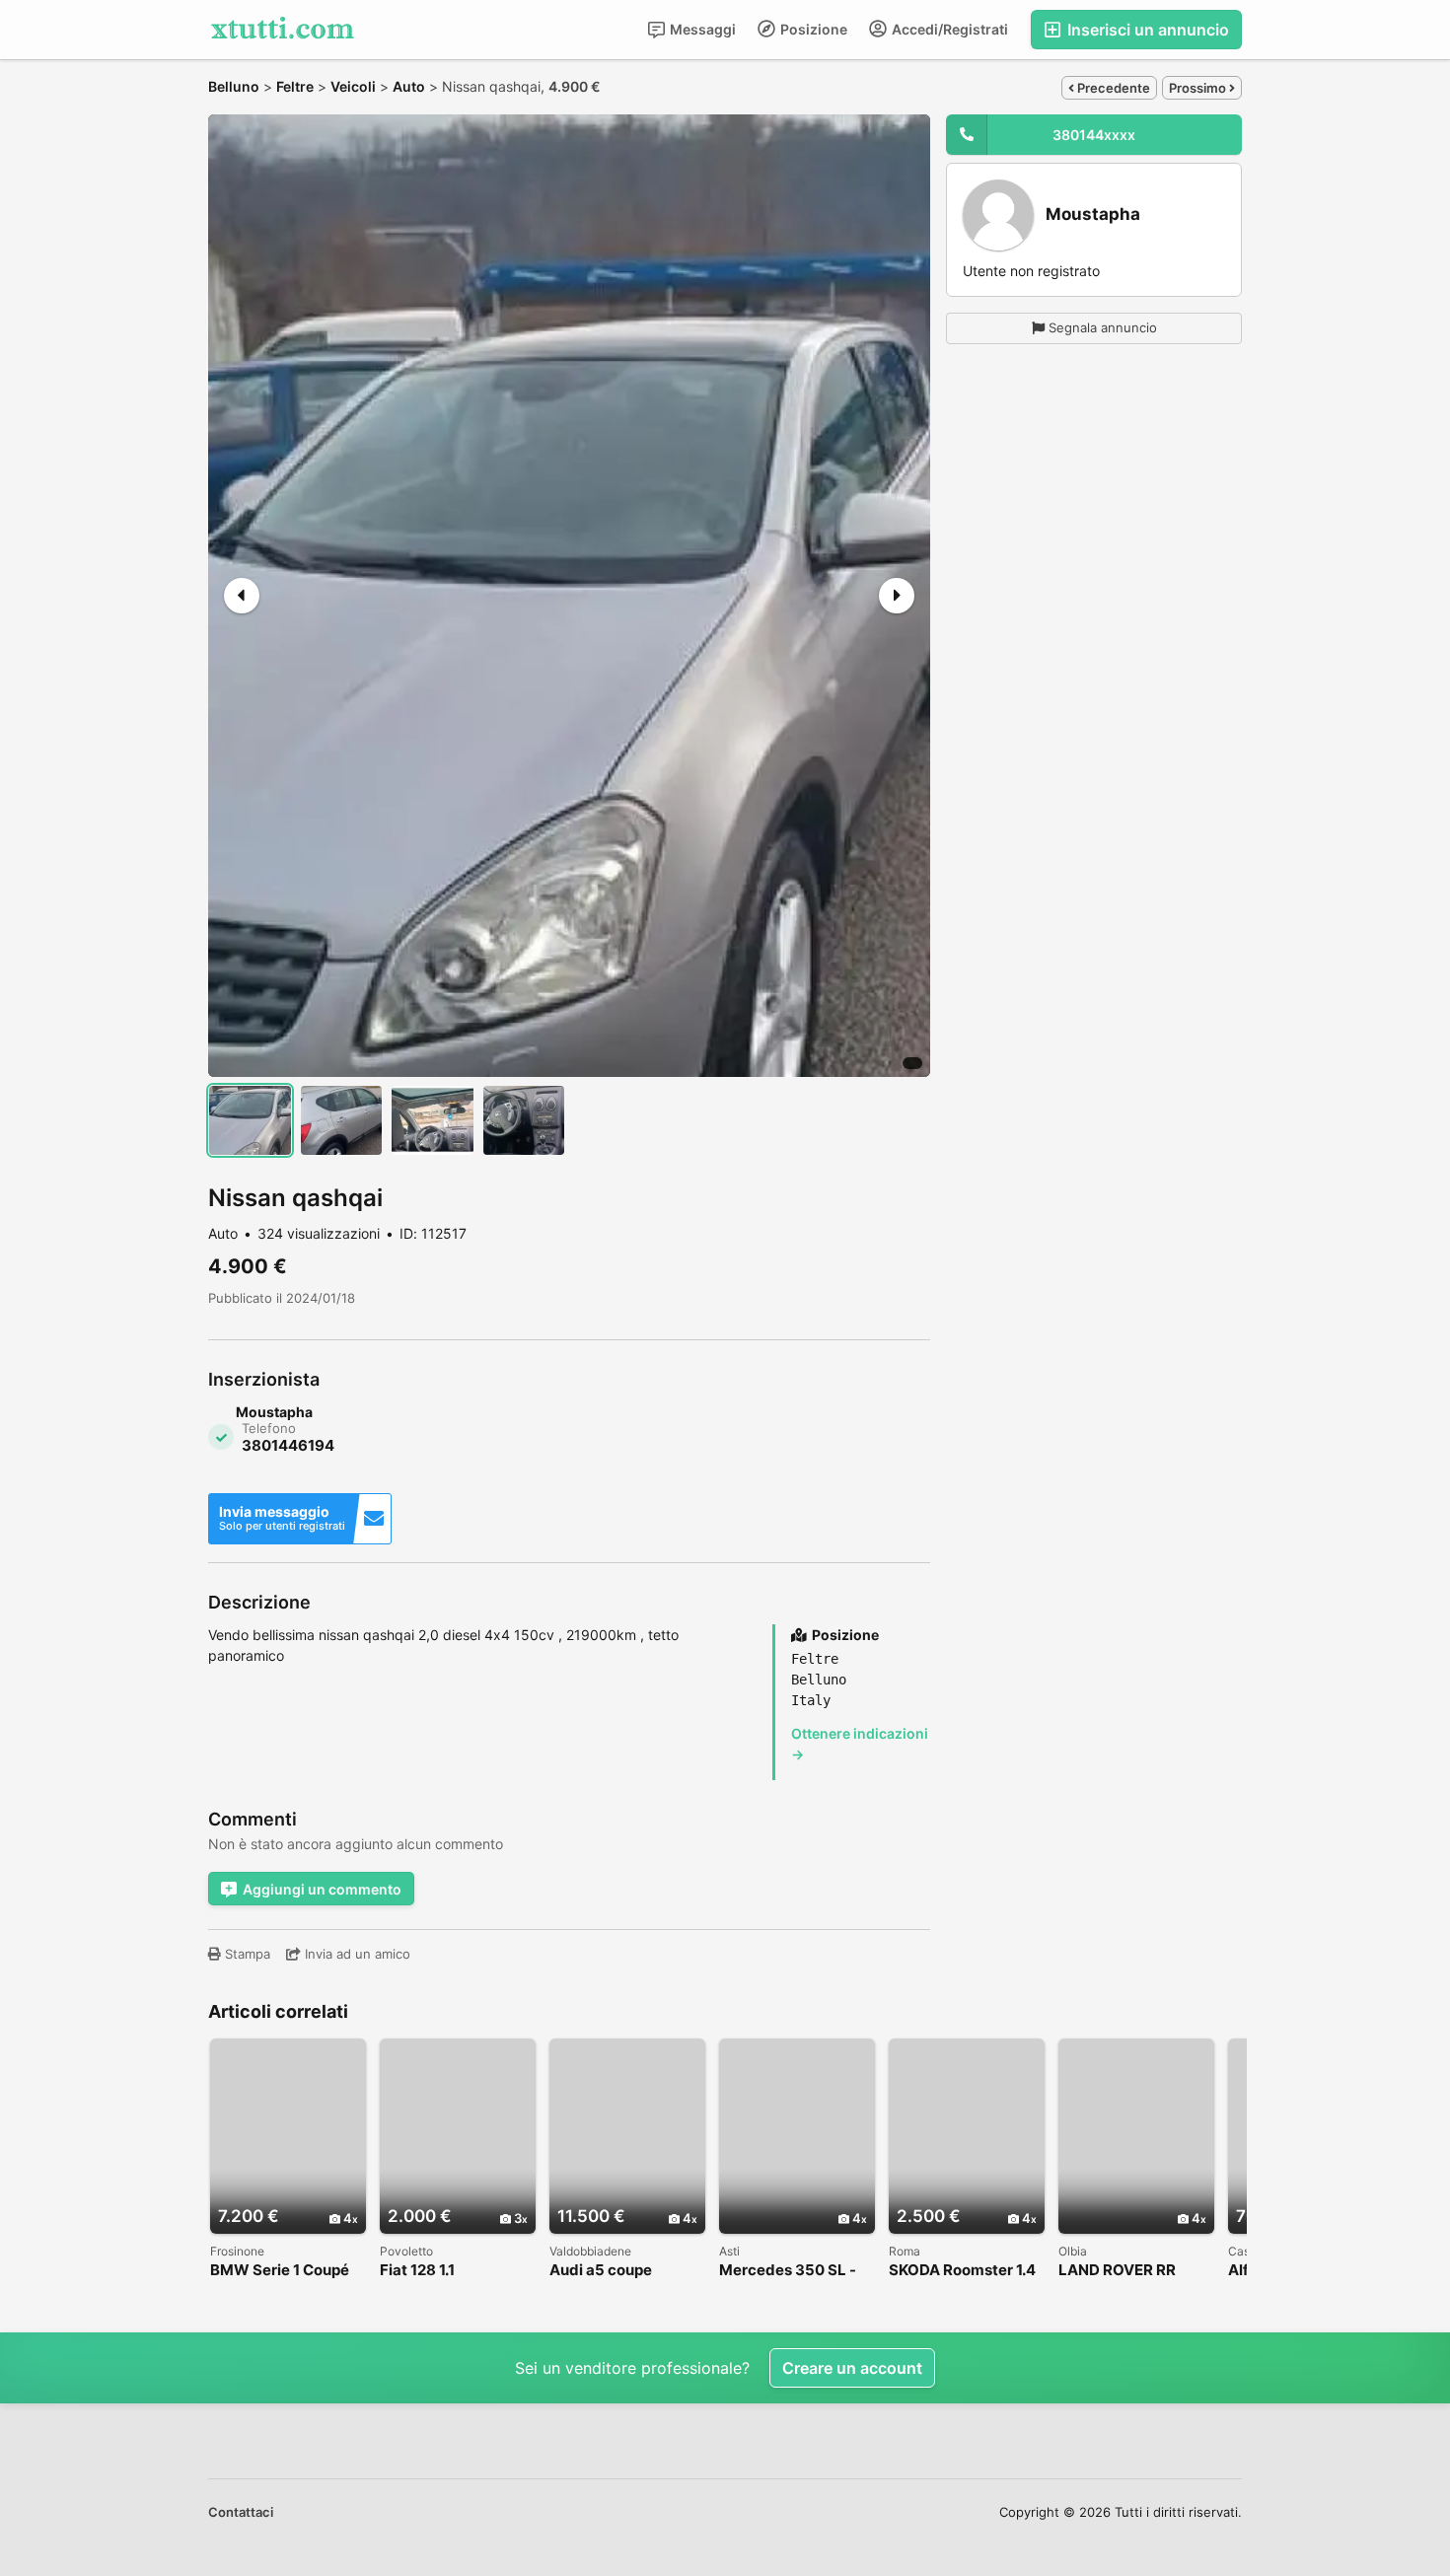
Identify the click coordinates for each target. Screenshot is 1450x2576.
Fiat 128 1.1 (417, 2271)
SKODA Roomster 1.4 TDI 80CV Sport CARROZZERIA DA (962, 2271)
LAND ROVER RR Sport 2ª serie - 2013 (1131, 2271)
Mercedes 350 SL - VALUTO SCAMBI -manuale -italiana (788, 2271)
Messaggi (701, 29)
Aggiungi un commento (322, 1889)
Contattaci (241, 2512)
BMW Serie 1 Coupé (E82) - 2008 (280, 2271)
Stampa (246, 1954)
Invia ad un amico (356, 1954)
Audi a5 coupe (601, 2271)
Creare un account (852, 2368)
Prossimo (1199, 88)
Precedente (1112, 88)
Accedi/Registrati (948, 29)
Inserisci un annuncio (1146, 30)
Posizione (812, 29)
